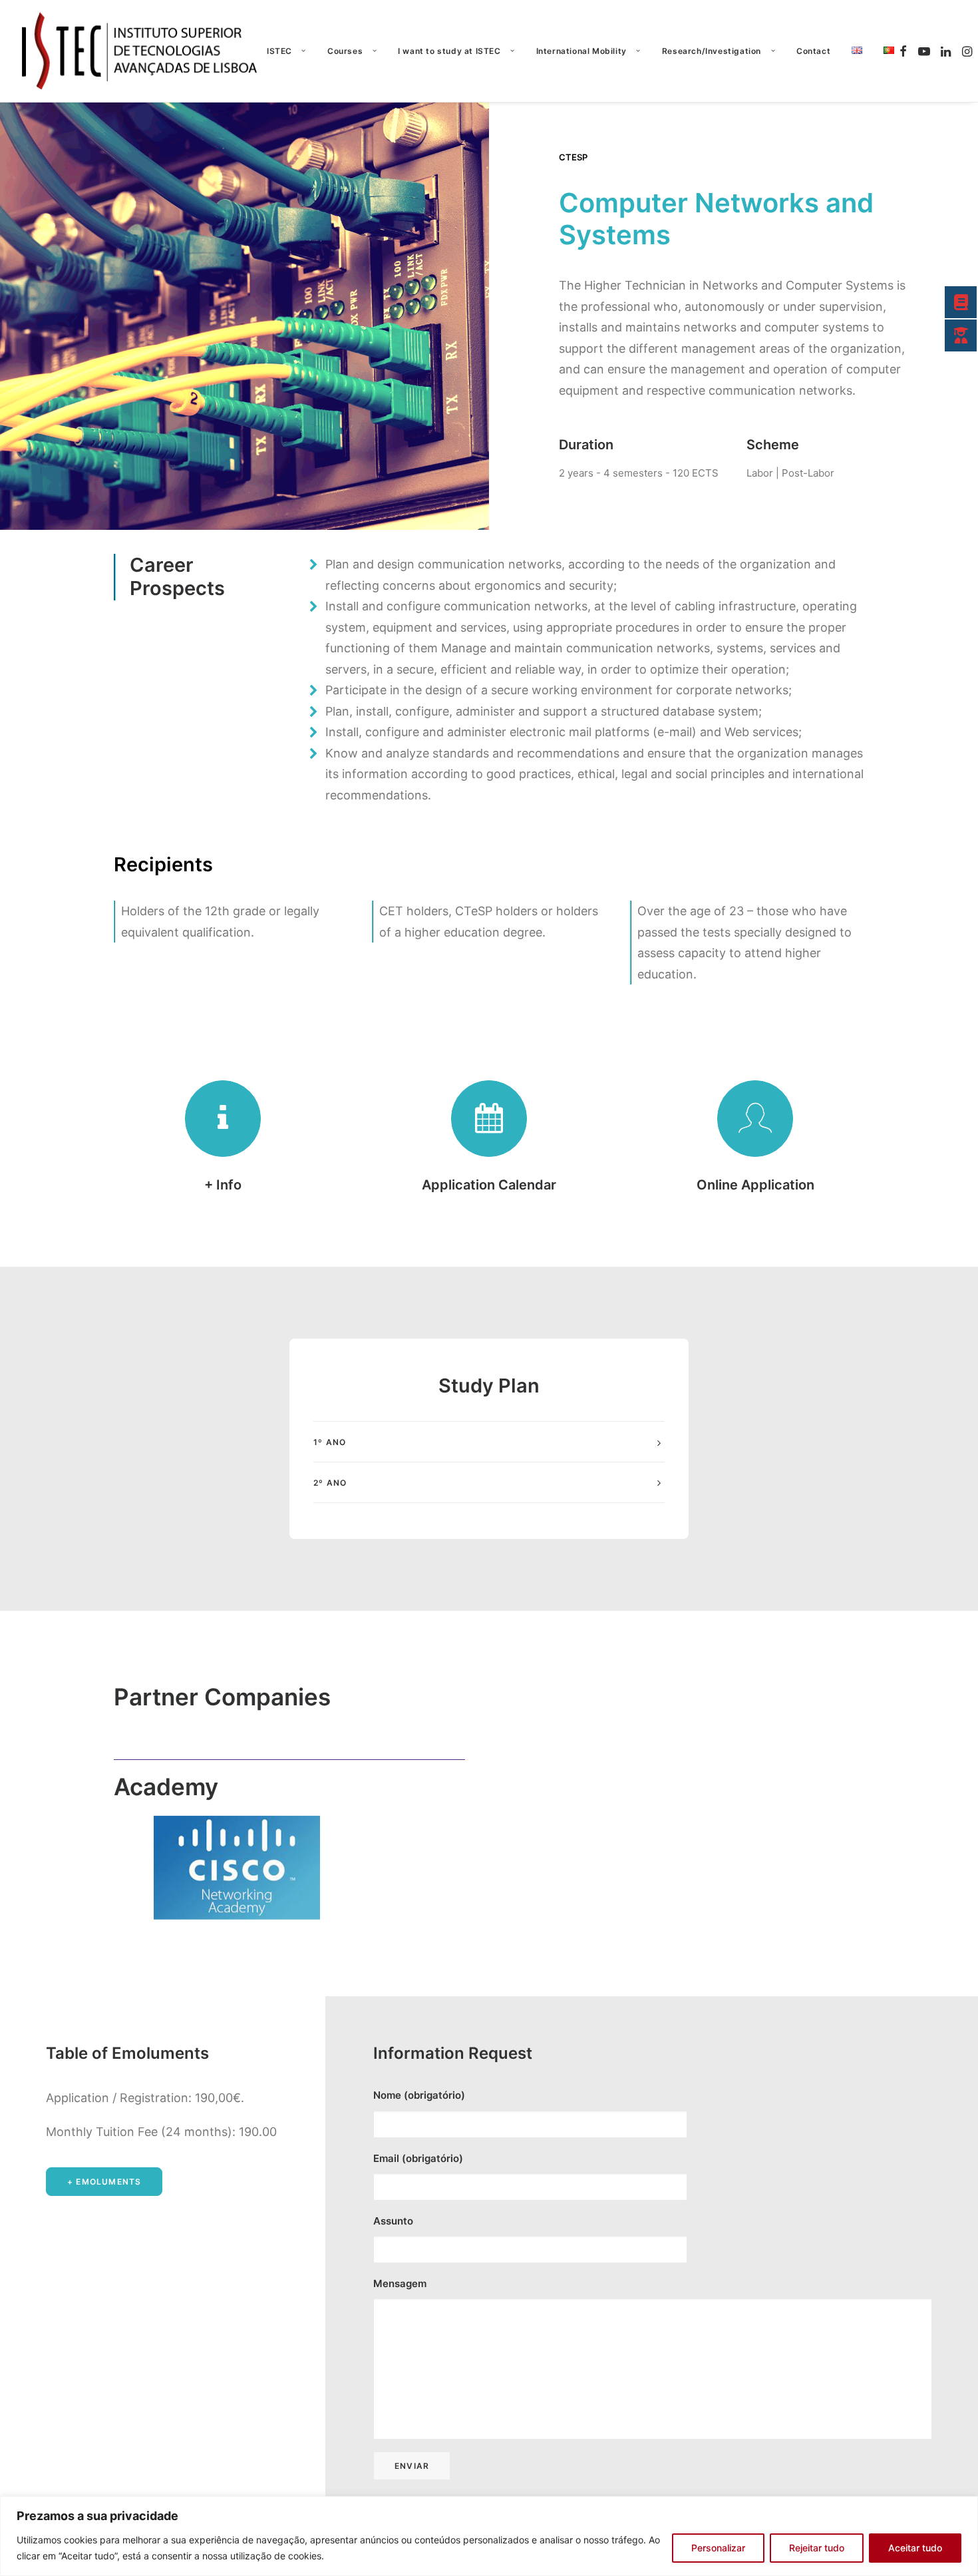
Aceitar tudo (915, 2548)
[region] (489, 2536)
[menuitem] (286, 51)
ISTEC (279, 51)
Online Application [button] (755, 1185)
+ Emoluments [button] (104, 2182)
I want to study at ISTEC (449, 51)
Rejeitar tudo (817, 2548)
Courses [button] (345, 51)
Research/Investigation (712, 51)
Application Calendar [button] (489, 1185)
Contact (813, 51)
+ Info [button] (223, 1185)
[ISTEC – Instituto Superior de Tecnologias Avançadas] (140, 51)
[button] (905, 51)
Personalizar (718, 2548)
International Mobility (581, 51)
